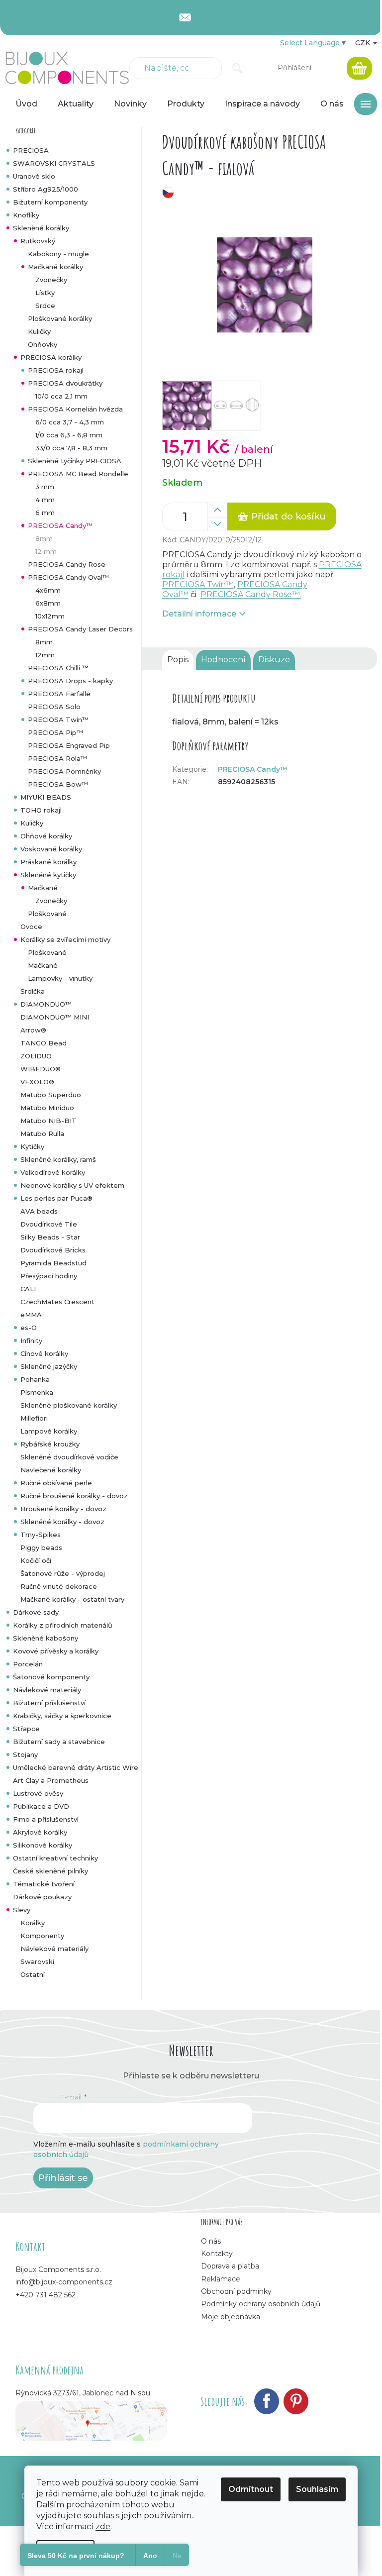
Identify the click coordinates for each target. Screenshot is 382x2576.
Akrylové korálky (40, 1832)
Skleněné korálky (41, 228)
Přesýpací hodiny (49, 1276)
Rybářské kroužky (50, 1444)
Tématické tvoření (44, 1884)
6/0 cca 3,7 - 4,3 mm (70, 422)
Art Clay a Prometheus (51, 1780)
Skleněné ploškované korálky (69, 1405)
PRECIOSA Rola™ (57, 758)
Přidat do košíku (288, 516)
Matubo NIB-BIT (48, 1121)
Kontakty (217, 2254)
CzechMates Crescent (57, 1302)
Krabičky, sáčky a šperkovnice (62, 1716)
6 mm (45, 513)
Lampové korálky (49, 1431)
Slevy (22, 1910)
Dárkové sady (36, 1612)
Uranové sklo (34, 176)
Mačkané (43, 888)
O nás (211, 2241)
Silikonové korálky (43, 1845)
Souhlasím (317, 2489)
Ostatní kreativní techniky (55, 1858)
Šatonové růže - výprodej (63, 1573)
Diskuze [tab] (274, 660)
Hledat (238, 68)
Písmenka (37, 1392)
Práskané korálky (48, 862)
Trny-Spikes (41, 1535)
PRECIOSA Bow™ (58, 784)
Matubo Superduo (51, 1095)
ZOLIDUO (36, 1056)
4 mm (45, 500)
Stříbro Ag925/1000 (46, 189)
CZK (364, 43)
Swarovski (37, 1961)
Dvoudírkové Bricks (53, 1250)
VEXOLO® (37, 1082)
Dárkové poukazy (42, 1897)
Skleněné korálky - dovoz (62, 1522)
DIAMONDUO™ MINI (55, 1017)
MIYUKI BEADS (46, 797)
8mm (44, 538)
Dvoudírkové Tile (49, 1224)
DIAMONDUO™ (46, 1004)
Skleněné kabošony (46, 1638)
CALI (28, 1289)
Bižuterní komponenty (50, 202)
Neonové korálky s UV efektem (72, 1185)
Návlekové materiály (47, 1690)
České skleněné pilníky (50, 1871)
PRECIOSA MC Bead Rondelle (78, 474)
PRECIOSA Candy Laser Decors (80, 629)
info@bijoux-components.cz (64, 2282)
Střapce (26, 1729)
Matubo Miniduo (47, 1108)
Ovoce (31, 927)
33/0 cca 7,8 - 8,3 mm (71, 448)
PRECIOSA (31, 150)
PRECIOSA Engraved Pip (69, 745)
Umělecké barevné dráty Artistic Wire (76, 1767)
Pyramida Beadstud (53, 1263)
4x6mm (48, 590)
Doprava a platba (230, 2266)
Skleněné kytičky (48, 875)
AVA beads (39, 1211)
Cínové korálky (44, 1353)
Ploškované (47, 914)
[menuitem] (26, 104)
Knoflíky (26, 215)
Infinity (31, 1340)
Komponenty (42, 1936)
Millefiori (34, 1418)
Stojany (25, 1754)
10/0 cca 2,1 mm (61, 396)
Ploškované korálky (60, 318)
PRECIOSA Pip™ (55, 732)
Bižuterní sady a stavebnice (59, 1742)
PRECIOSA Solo (54, 707)
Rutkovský (38, 241)
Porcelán (28, 1664)
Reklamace (221, 2279)
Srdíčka (33, 991)
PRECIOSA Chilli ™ (58, 668)
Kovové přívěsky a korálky (56, 1651)
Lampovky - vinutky (60, 978)
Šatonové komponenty (51, 1677)
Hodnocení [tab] (223, 660)
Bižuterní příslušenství (49, 1703)
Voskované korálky (51, 849)
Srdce (45, 306)
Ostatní (33, 1974)
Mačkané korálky (55, 267)
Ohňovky (43, 344)
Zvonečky (51, 280)
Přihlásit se (63, 2178)
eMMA (31, 1315)
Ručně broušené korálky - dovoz (74, 1496)
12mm (45, 655)
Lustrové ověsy (38, 1793)
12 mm (46, 551)
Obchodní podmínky (236, 2291)
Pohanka (35, 1379)
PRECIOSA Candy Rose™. (251, 594)
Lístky (45, 293)
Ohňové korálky (46, 836)
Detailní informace (199, 614)
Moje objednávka (231, 2317)
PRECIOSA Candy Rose (67, 564)
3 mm (45, 487)
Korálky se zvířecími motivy (65, 939)
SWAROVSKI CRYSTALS (54, 163)
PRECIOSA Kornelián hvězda (75, 409)
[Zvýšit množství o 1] (217, 510)
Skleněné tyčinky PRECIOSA (75, 461)
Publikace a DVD (41, 1806)
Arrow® (33, 1030)
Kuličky (39, 331)
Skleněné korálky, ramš (58, 1159)
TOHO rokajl (41, 810)
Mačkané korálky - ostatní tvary (72, 1599)
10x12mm (50, 616)
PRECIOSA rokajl (56, 370)
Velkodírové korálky (53, 1172)
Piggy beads (41, 1547)
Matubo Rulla (42, 1133)
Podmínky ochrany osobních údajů (261, 2304)
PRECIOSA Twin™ (58, 720)
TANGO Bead (44, 1043)
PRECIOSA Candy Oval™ (68, 577)
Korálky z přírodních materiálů (63, 1625)
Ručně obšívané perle (56, 1483)
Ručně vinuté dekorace (59, 1586)
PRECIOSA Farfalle (59, 694)
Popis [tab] (178, 660)
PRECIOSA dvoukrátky (65, 383)
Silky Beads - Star (50, 1237)
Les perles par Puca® (56, 1198)
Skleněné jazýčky (49, 1366)
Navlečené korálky (51, 1470)
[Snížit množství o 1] (217, 524)
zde (103, 2526)
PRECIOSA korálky (51, 357)
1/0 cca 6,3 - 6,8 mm (69, 435)
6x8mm (48, 603)
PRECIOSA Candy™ (60, 525)
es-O (29, 1328)
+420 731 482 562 (46, 2295)
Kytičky (32, 1146)
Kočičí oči (36, 1560)
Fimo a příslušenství (46, 1819)
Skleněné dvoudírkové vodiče (69, 1457)
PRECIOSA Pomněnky (64, 771)
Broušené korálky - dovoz (63, 1509)
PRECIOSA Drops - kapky (70, 681)
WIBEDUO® (41, 1069)
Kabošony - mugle (58, 254)
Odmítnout (251, 2489)
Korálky (33, 1923)
